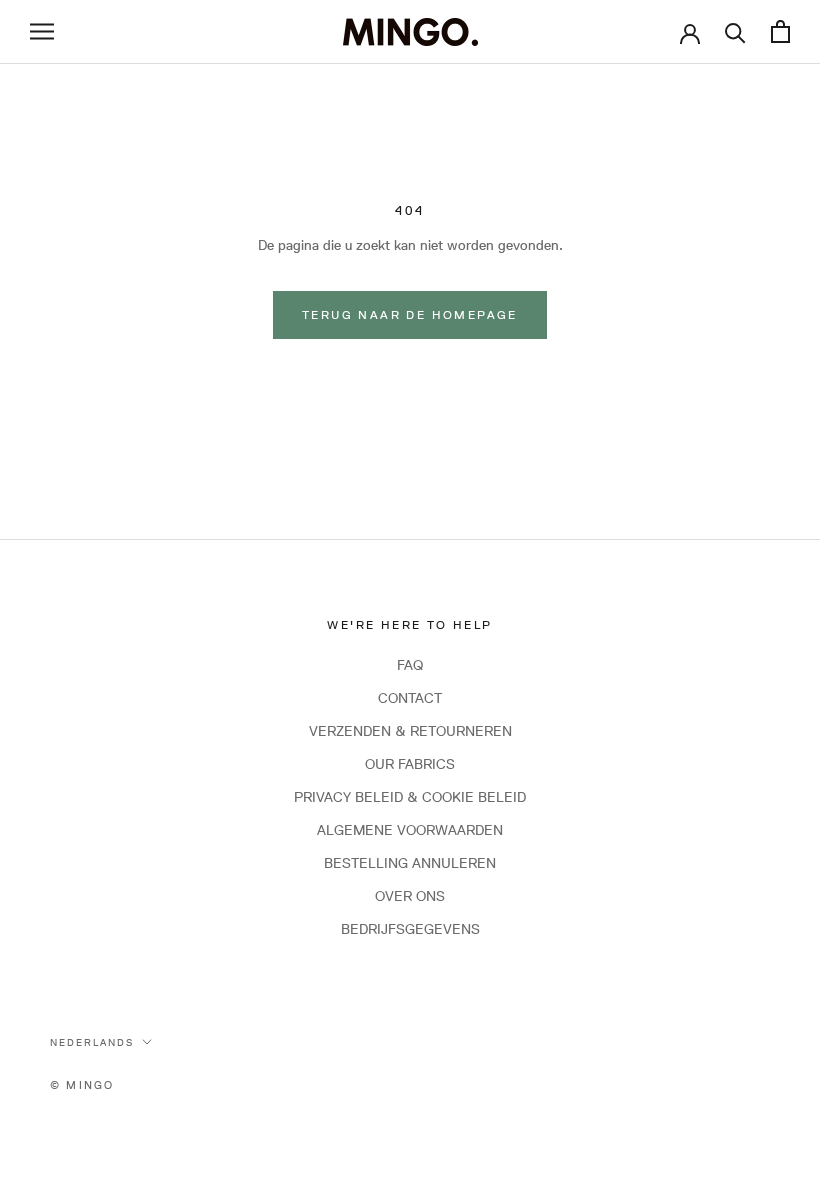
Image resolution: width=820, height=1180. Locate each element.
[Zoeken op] (735, 31)
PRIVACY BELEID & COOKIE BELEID (410, 797)
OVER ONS (410, 896)
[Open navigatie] (42, 31)
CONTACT (410, 698)
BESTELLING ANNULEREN (410, 863)
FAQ (410, 665)
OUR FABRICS (410, 764)
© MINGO (82, 1084)
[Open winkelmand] (780, 31)
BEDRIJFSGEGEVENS (410, 929)
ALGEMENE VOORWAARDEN (410, 830)
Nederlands (92, 1042)
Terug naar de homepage (410, 314)
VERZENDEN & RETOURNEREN (410, 731)
